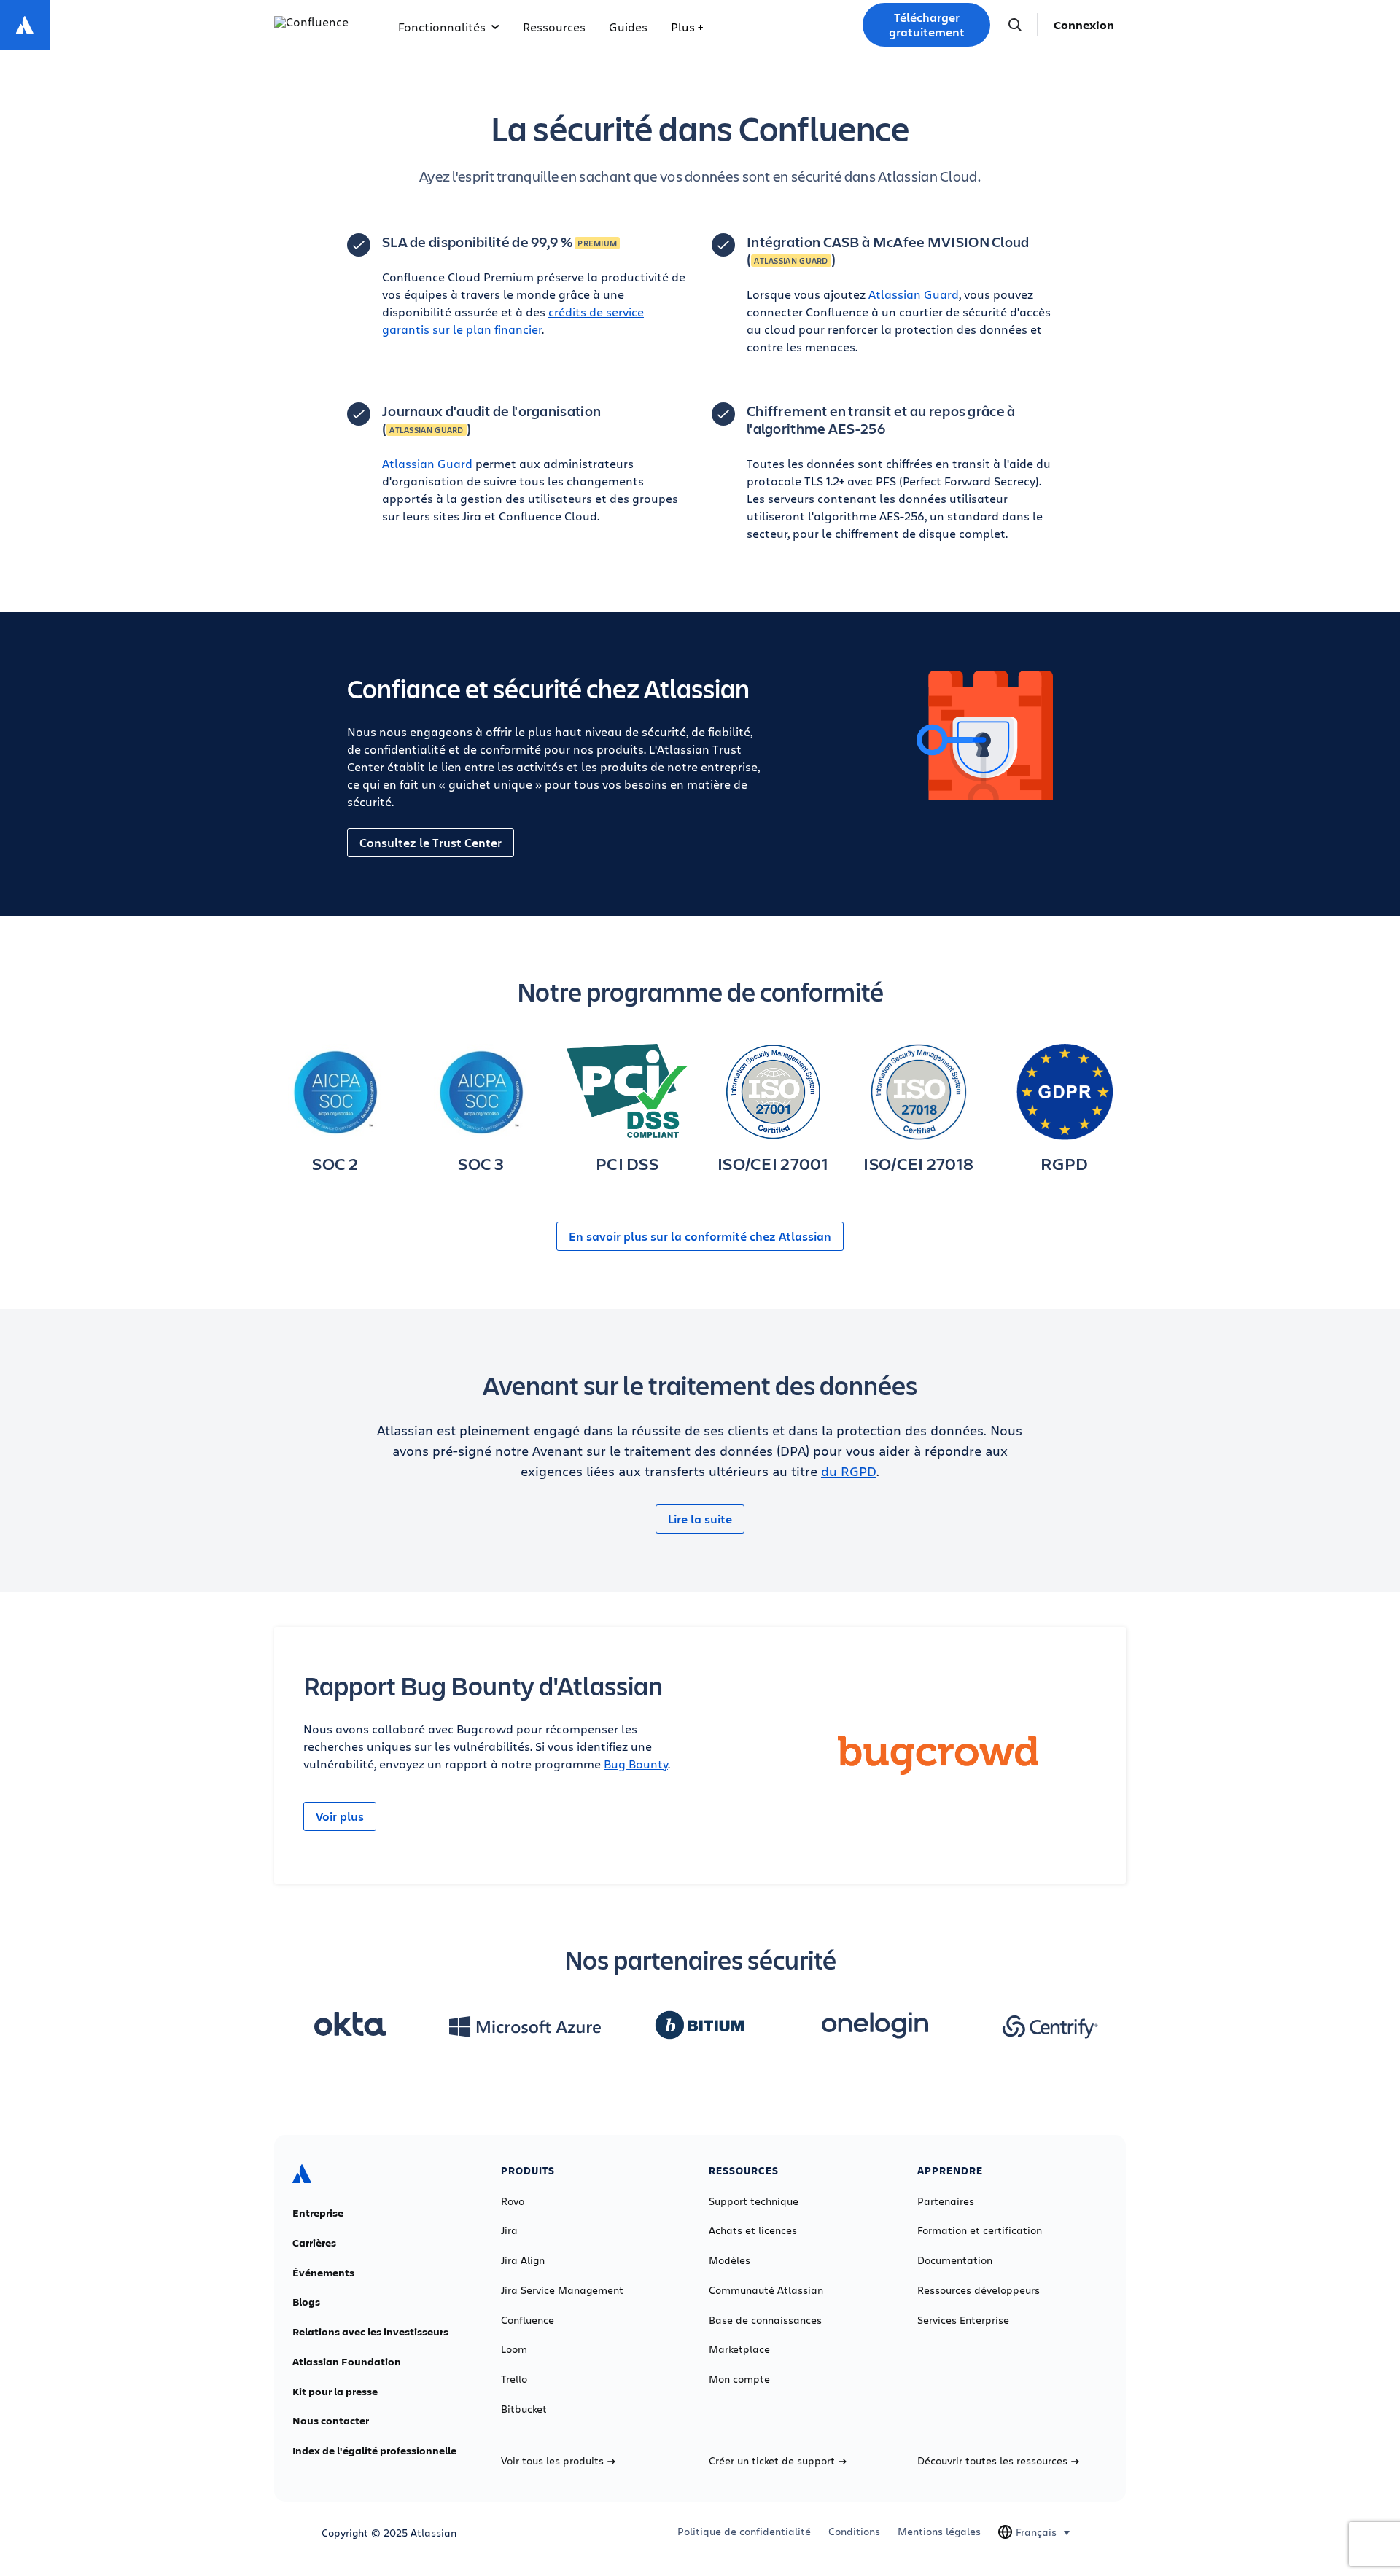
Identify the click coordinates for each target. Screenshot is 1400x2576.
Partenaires (946, 2201)
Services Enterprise (963, 2320)
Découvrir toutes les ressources (992, 2461)
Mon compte (739, 2379)
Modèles (730, 2260)
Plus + (687, 27)
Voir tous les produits (552, 2461)
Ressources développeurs (979, 2290)
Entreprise (318, 2213)
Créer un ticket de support (772, 2461)
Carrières (314, 2243)
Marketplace (739, 2349)
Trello (514, 2379)
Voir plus (340, 1816)
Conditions (854, 2532)
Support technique (754, 2201)
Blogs (306, 2302)
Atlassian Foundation (347, 2362)
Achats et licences (753, 2230)
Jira (509, 2230)
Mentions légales (939, 2532)
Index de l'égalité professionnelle (374, 2451)
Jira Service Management (562, 2290)
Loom (514, 2349)
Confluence (528, 2320)
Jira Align (523, 2260)
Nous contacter (331, 2421)
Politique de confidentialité (744, 2532)
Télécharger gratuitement (927, 25)
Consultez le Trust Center (431, 843)
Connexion (1084, 25)
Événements (323, 2273)
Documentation (955, 2260)
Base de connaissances (765, 2320)
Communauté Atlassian (766, 2290)
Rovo (513, 2201)
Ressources (554, 27)
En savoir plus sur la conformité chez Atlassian (700, 1236)
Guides (628, 27)
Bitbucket (524, 2409)
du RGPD (849, 1471)
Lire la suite (700, 1519)
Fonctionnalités (442, 27)
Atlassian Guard (914, 294)
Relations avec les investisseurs (370, 2332)
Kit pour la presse (335, 2392)
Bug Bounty (636, 1764)
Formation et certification (980, 2230)
